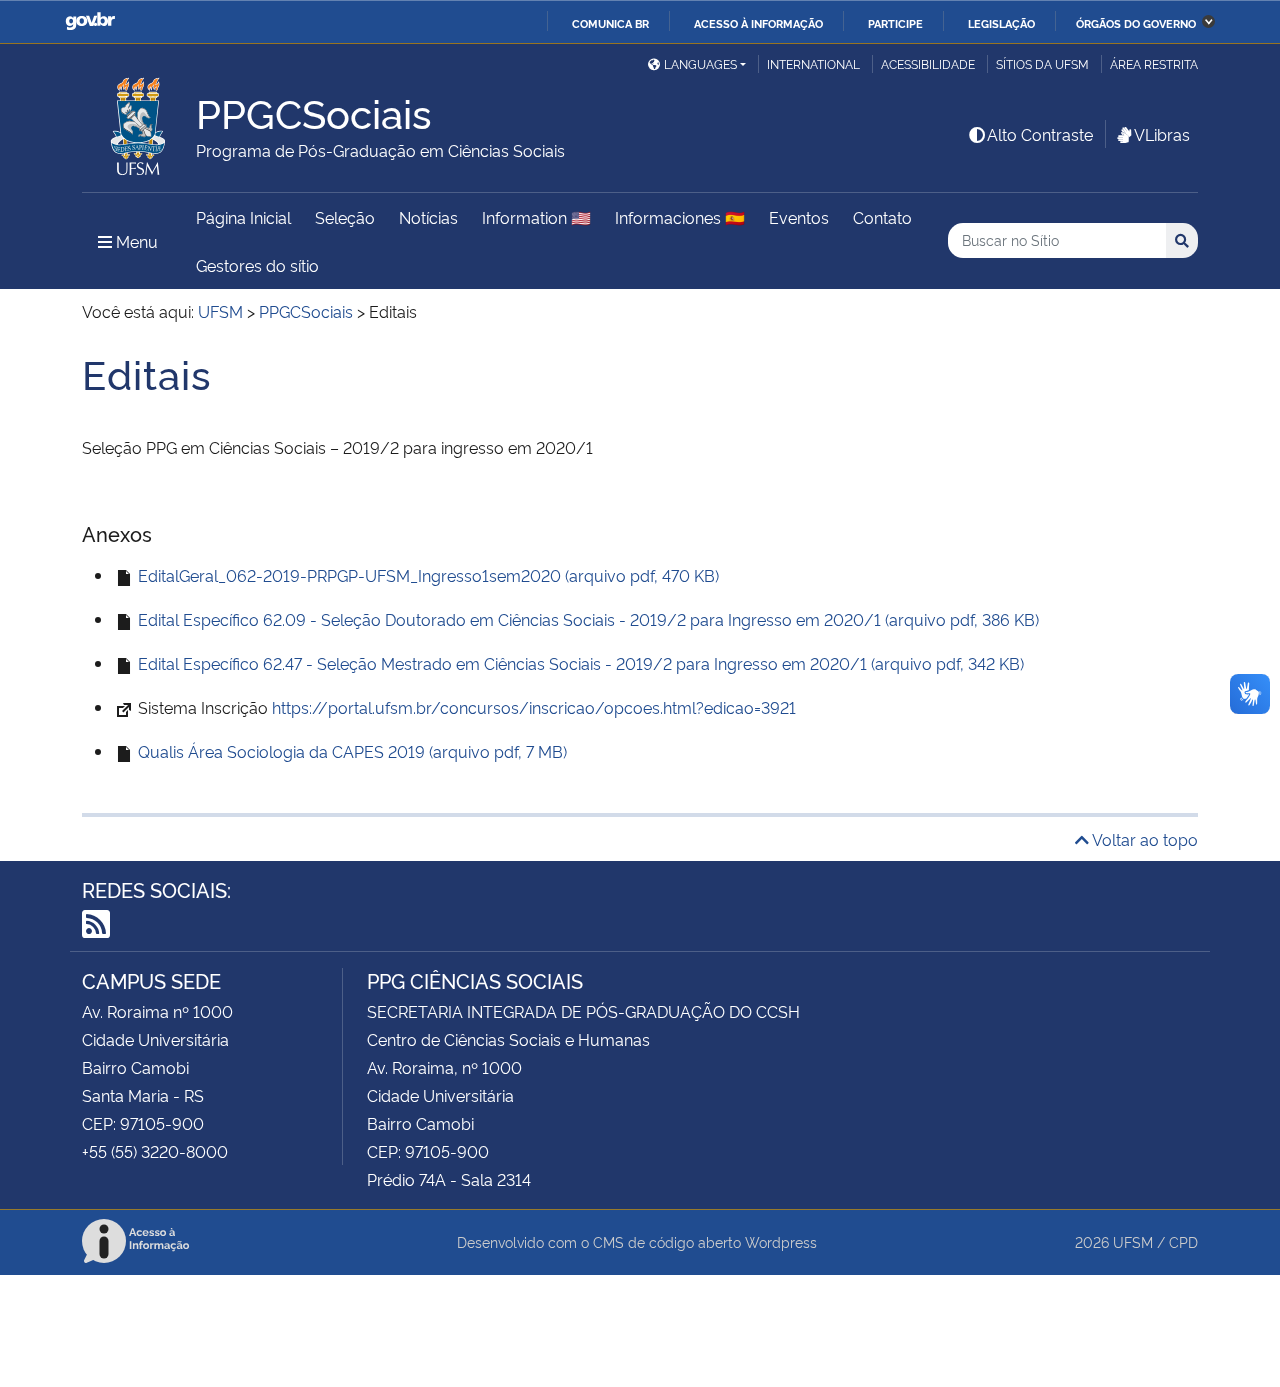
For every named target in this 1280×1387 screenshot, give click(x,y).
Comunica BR (610, 23)
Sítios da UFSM (1042, 63)
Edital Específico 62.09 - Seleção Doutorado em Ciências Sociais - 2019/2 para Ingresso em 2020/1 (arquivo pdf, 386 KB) (586, 619)
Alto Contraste (1040, 134)
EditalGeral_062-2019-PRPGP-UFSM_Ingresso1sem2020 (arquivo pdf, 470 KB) (426, 575)
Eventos (799, 217)
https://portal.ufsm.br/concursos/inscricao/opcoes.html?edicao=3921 (534, 707)
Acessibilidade (928, 63)
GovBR (90, 21)
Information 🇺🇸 (536, 217)
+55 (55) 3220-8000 (155, 1151)
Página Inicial (243, 217)
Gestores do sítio (257, 265)
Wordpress (781, 1241)
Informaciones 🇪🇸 (680, 217)
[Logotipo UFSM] (139, 121)
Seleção (345, 217)
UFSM (1133, 1241)
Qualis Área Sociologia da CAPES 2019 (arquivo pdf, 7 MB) (350, 751)
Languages (700, 63)
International (813, 63)
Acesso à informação (758, 23)
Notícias (428, 217)
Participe (895, 23)
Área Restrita (1154, 63)
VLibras (1162, 134)
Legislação (1001, 23)
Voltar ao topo (1143, 839)
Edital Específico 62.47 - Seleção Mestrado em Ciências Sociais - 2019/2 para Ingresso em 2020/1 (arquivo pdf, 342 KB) (579, 663)
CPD (1183, 1241)
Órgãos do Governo (1136, 23)
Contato (882, 217)
